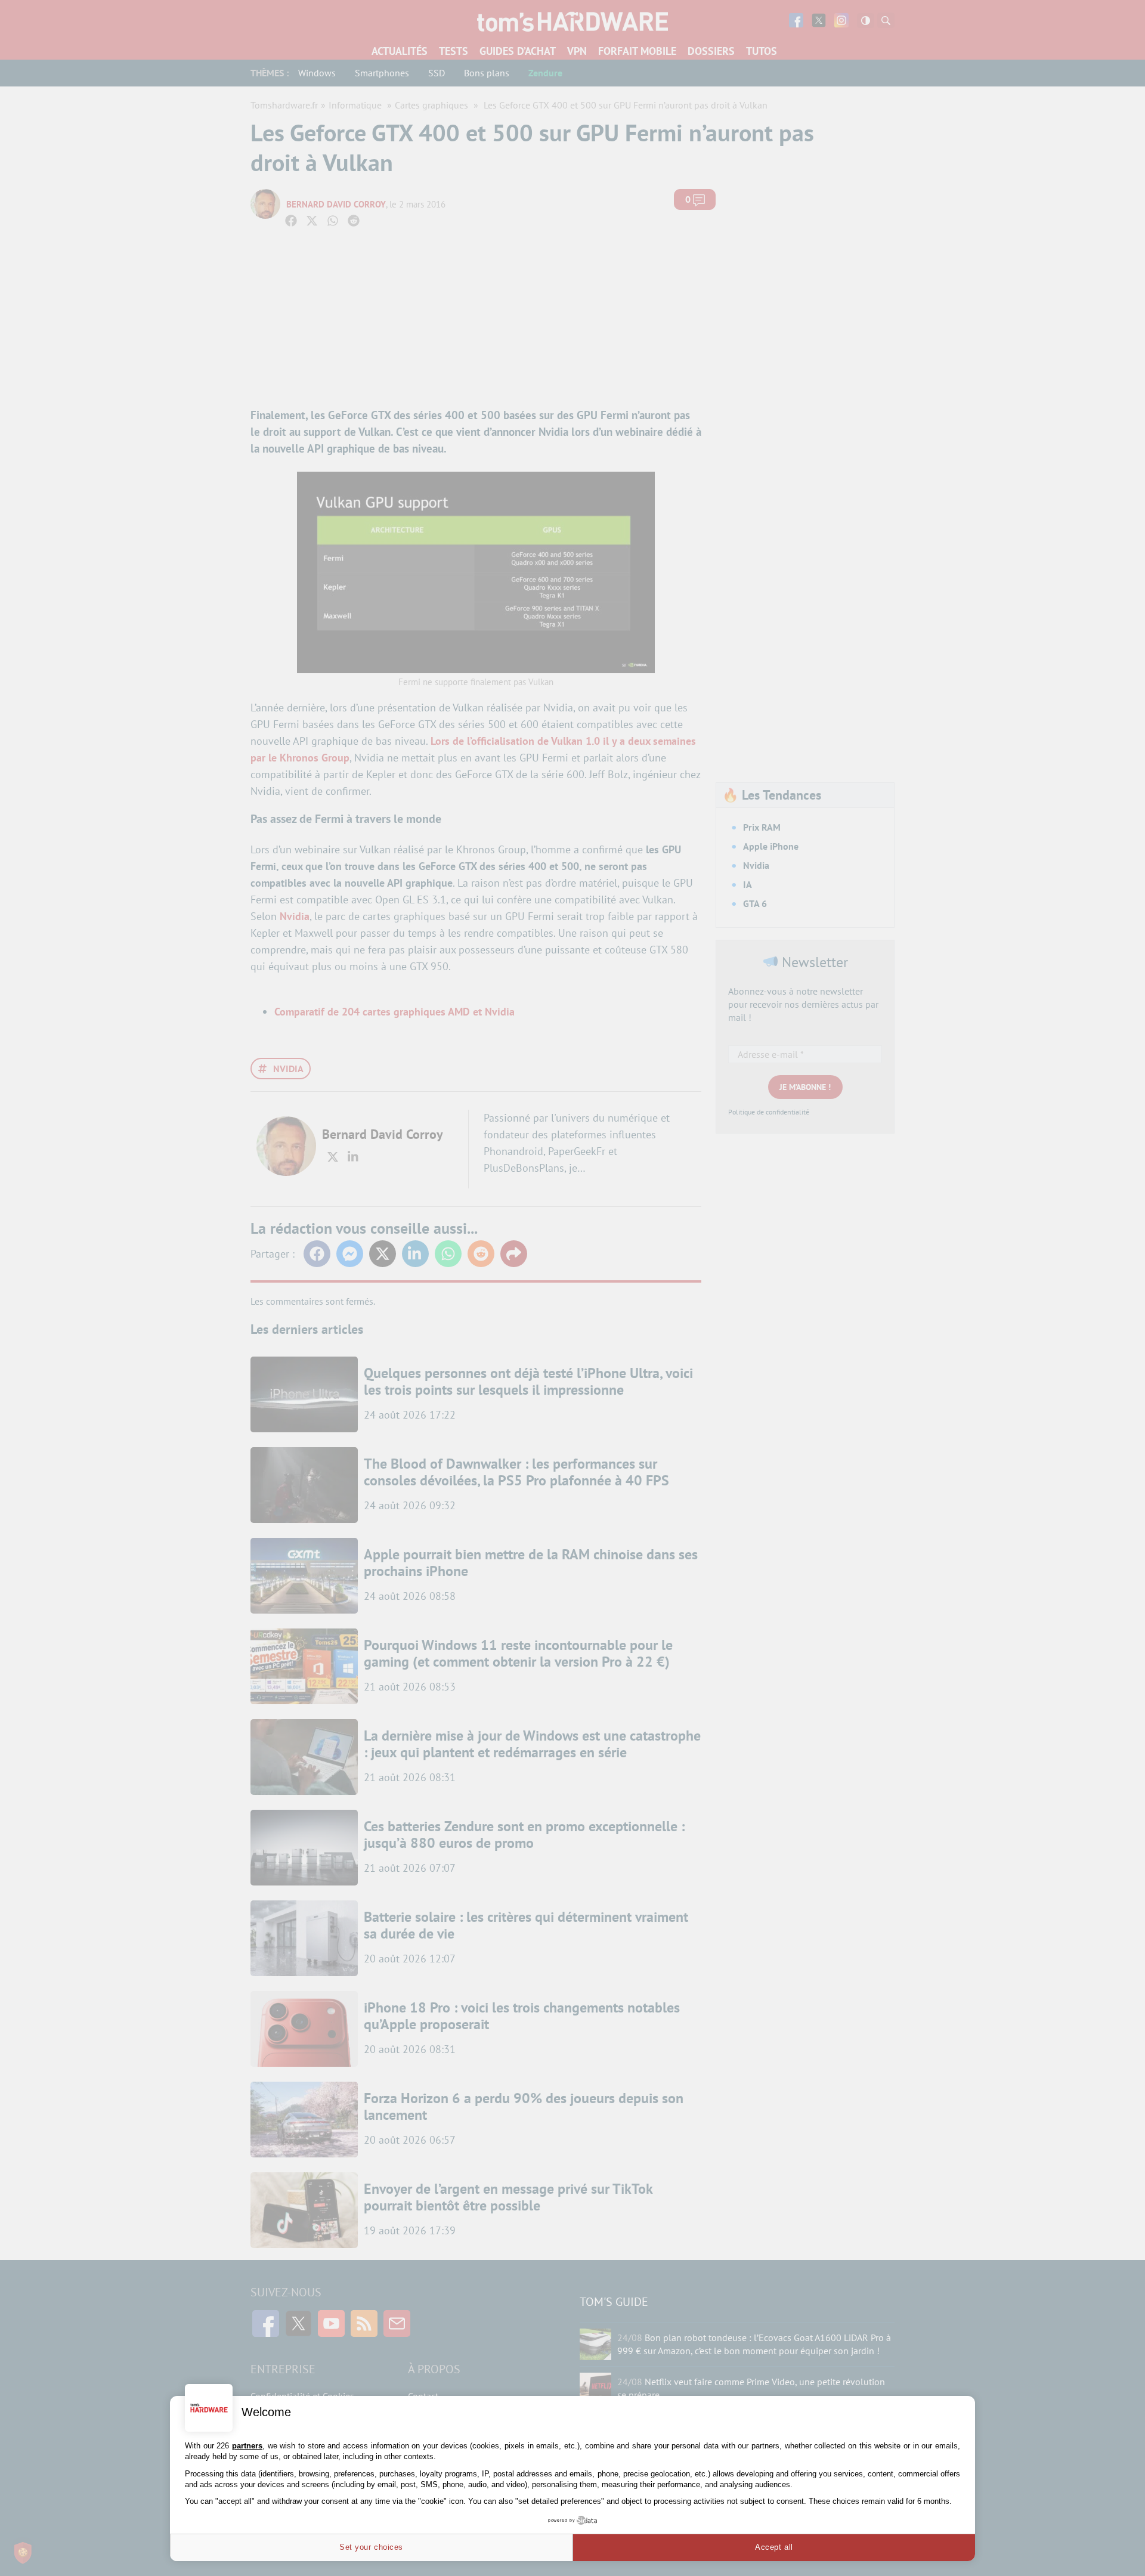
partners (247, 2446)
